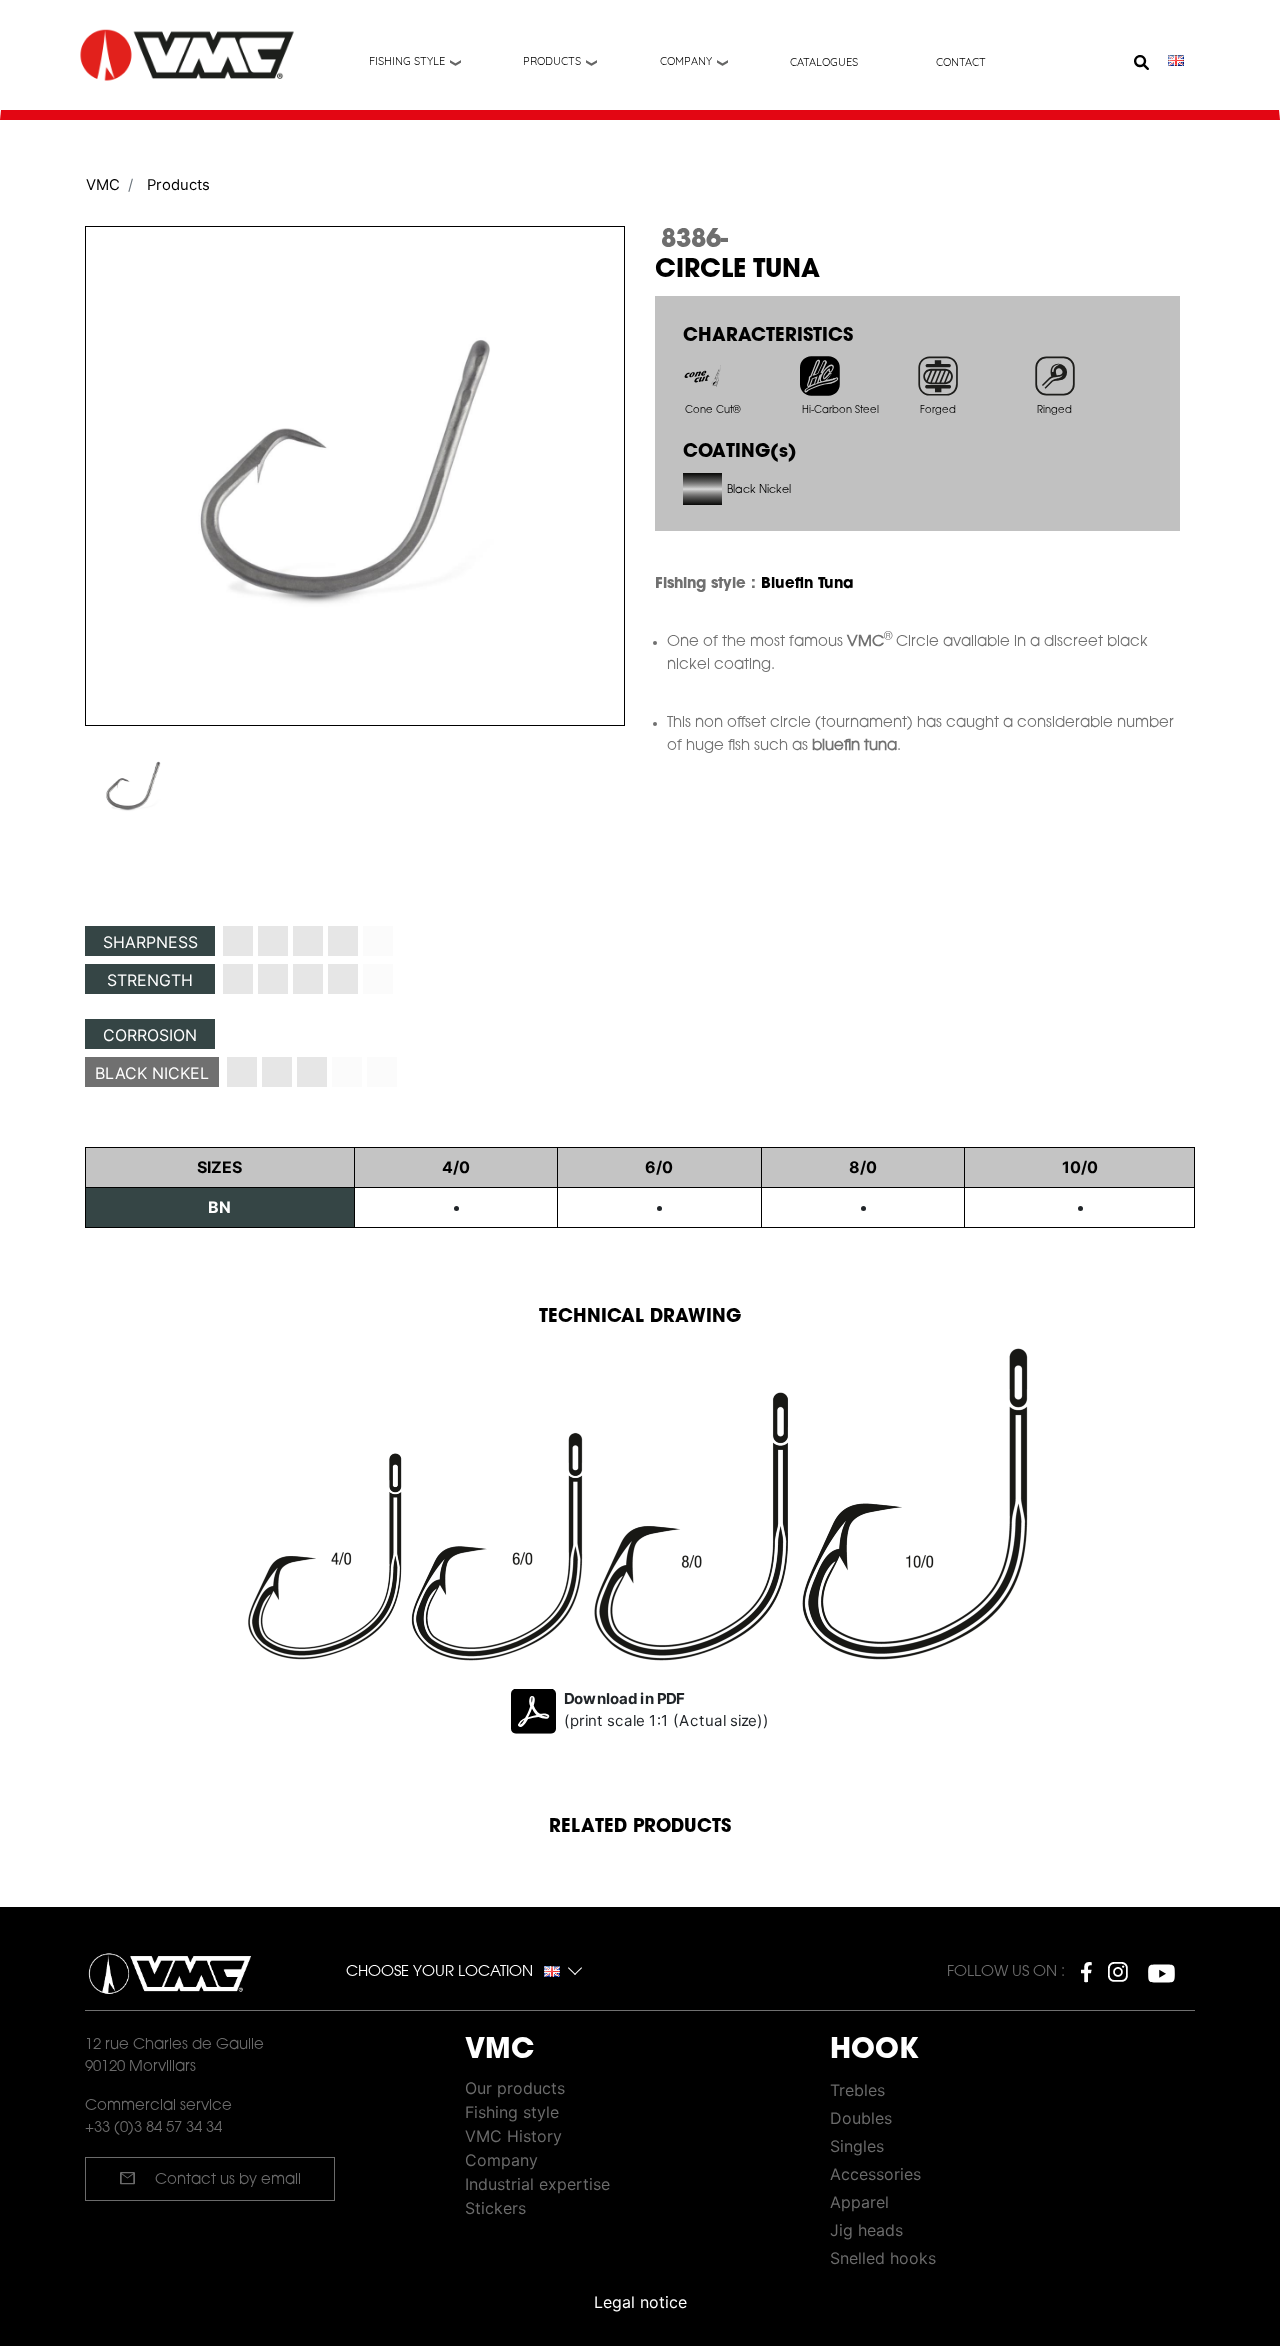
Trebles (857, 2090)
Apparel (859, 2202)
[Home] (189, 56)
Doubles (861, 2118)
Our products (515, 2088)
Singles (857, 2146)
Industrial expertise (537, 2184)
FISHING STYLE (407, 61)
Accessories (875, 2174)
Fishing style (512, 2112)
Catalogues (824, 62)
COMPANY (686, 61)
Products (552, 61)
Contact (961, 62)
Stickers (495, 2208)
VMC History (513, 2136)
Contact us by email (210, 2178)
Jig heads (866, 2230)
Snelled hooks (883, 2258)
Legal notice (640, 2302)
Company (501, 2160)
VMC (103, 185)
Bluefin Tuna (807, 584)
